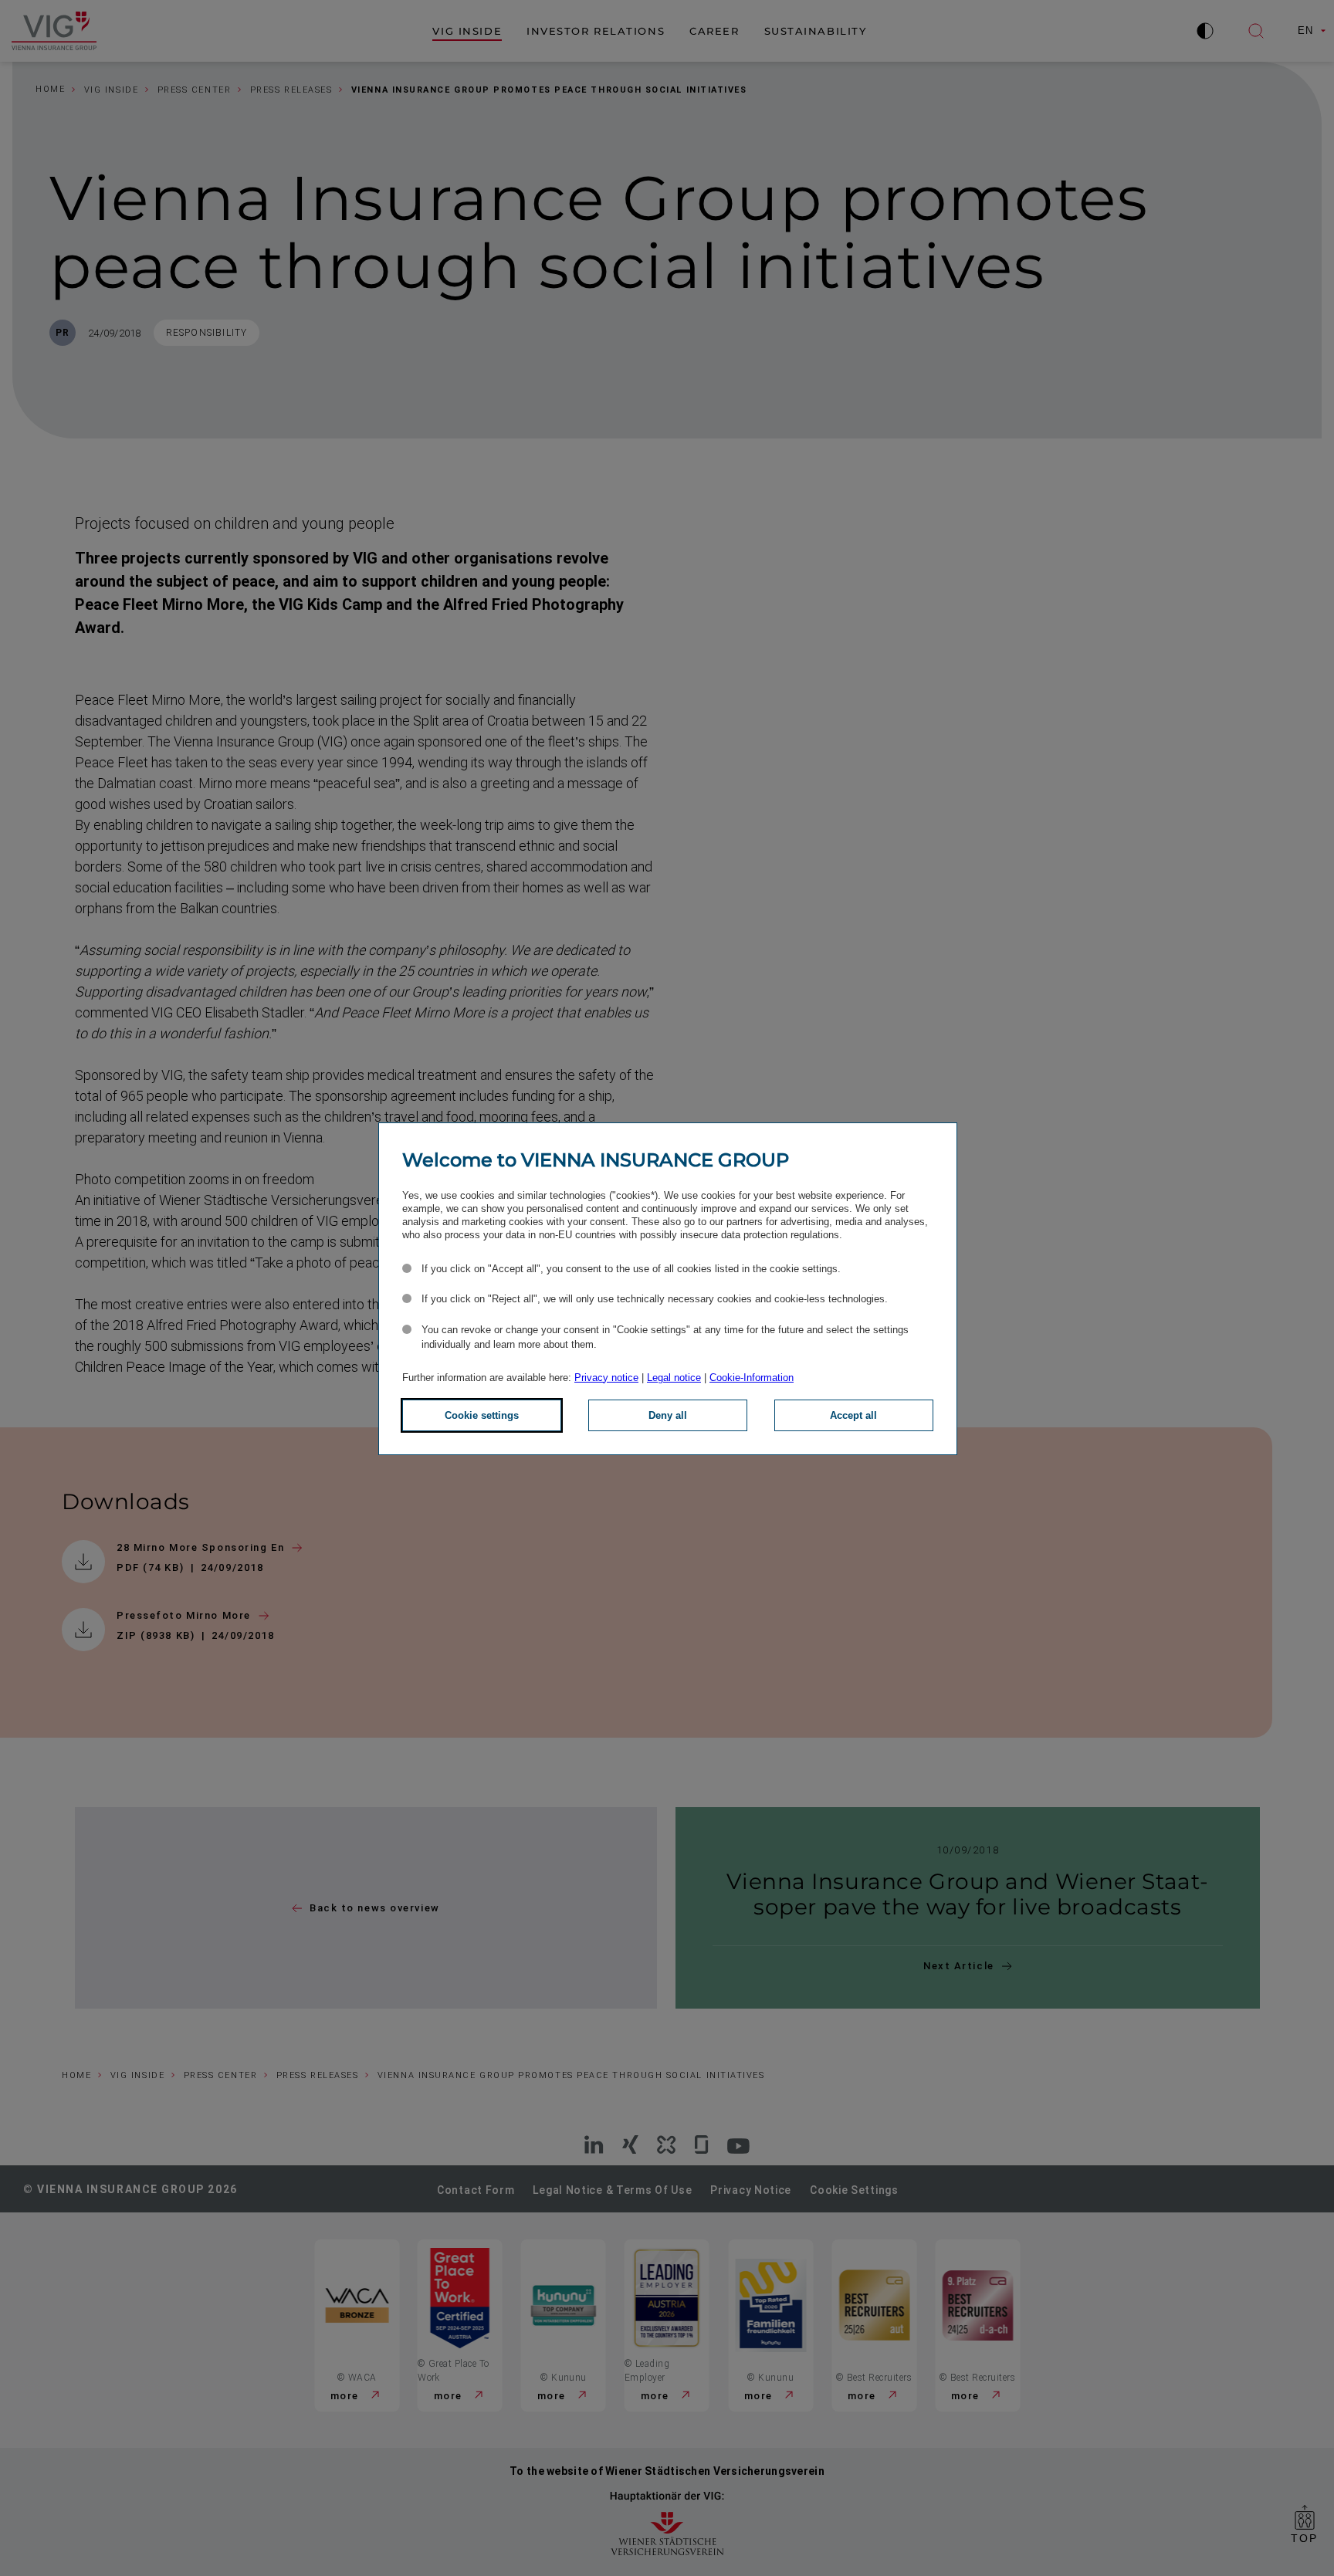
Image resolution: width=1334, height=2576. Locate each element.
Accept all (853, 1415)
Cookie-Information (752, 1378)
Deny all (668, 1415)
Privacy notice (606, 1378)
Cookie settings (482, 1415)
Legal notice (674, 1378)
